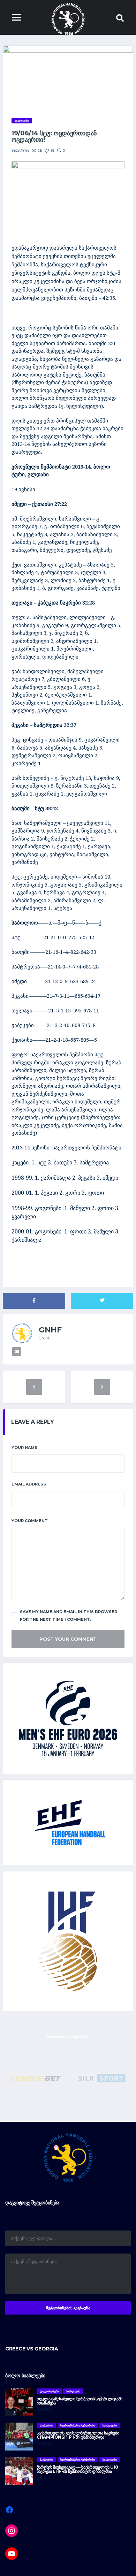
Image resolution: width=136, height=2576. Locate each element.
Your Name (24, 1447)
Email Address (29, 1484)
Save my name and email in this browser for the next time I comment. (69, 1616)
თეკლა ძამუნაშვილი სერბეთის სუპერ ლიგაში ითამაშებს (80, 2401)
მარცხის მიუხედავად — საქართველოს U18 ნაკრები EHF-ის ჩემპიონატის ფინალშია (77, 2469)
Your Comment (30, 1521)
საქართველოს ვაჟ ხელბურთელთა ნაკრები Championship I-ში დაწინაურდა (78, 2435)
